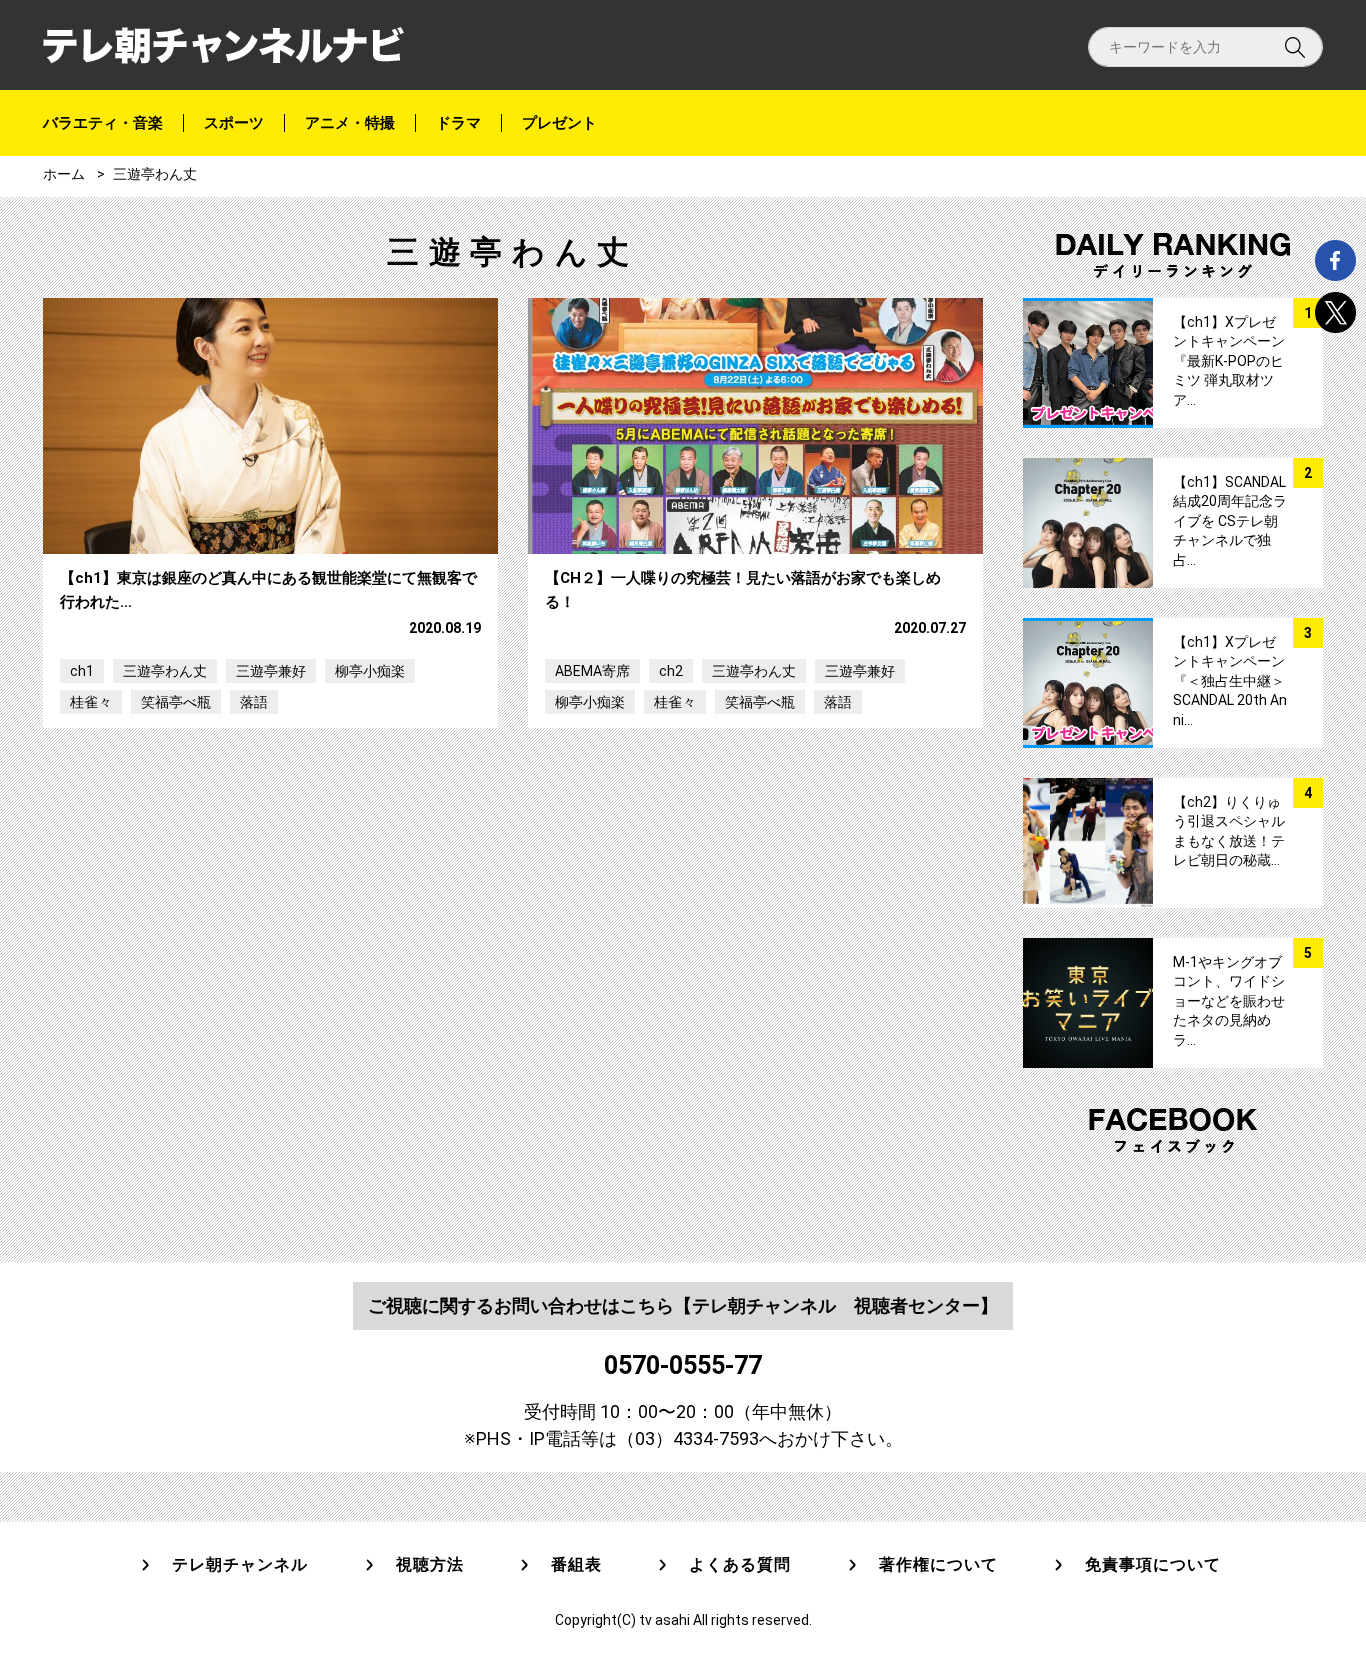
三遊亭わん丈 (165, 671)
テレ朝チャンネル (240, 1565)
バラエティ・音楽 (103, 123)
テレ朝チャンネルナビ (223, 45)
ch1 (82, 671)
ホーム (64, 174)
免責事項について (1153, 1565)
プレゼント (559, 123)
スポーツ (234, 123)
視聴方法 (430, 1565)
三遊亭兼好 (271, 671)
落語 (254, 702)
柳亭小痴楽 (370, 671)
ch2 (671, 671)
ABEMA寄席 (592, 671)
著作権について (938, 1565)
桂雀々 (91, 702)
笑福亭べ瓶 (176, 702)
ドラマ (458, 123)
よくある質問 (740, 1565)
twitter (1335, 312)
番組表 (576, 1565)
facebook (1335, 260)
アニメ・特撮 (350, 123)
